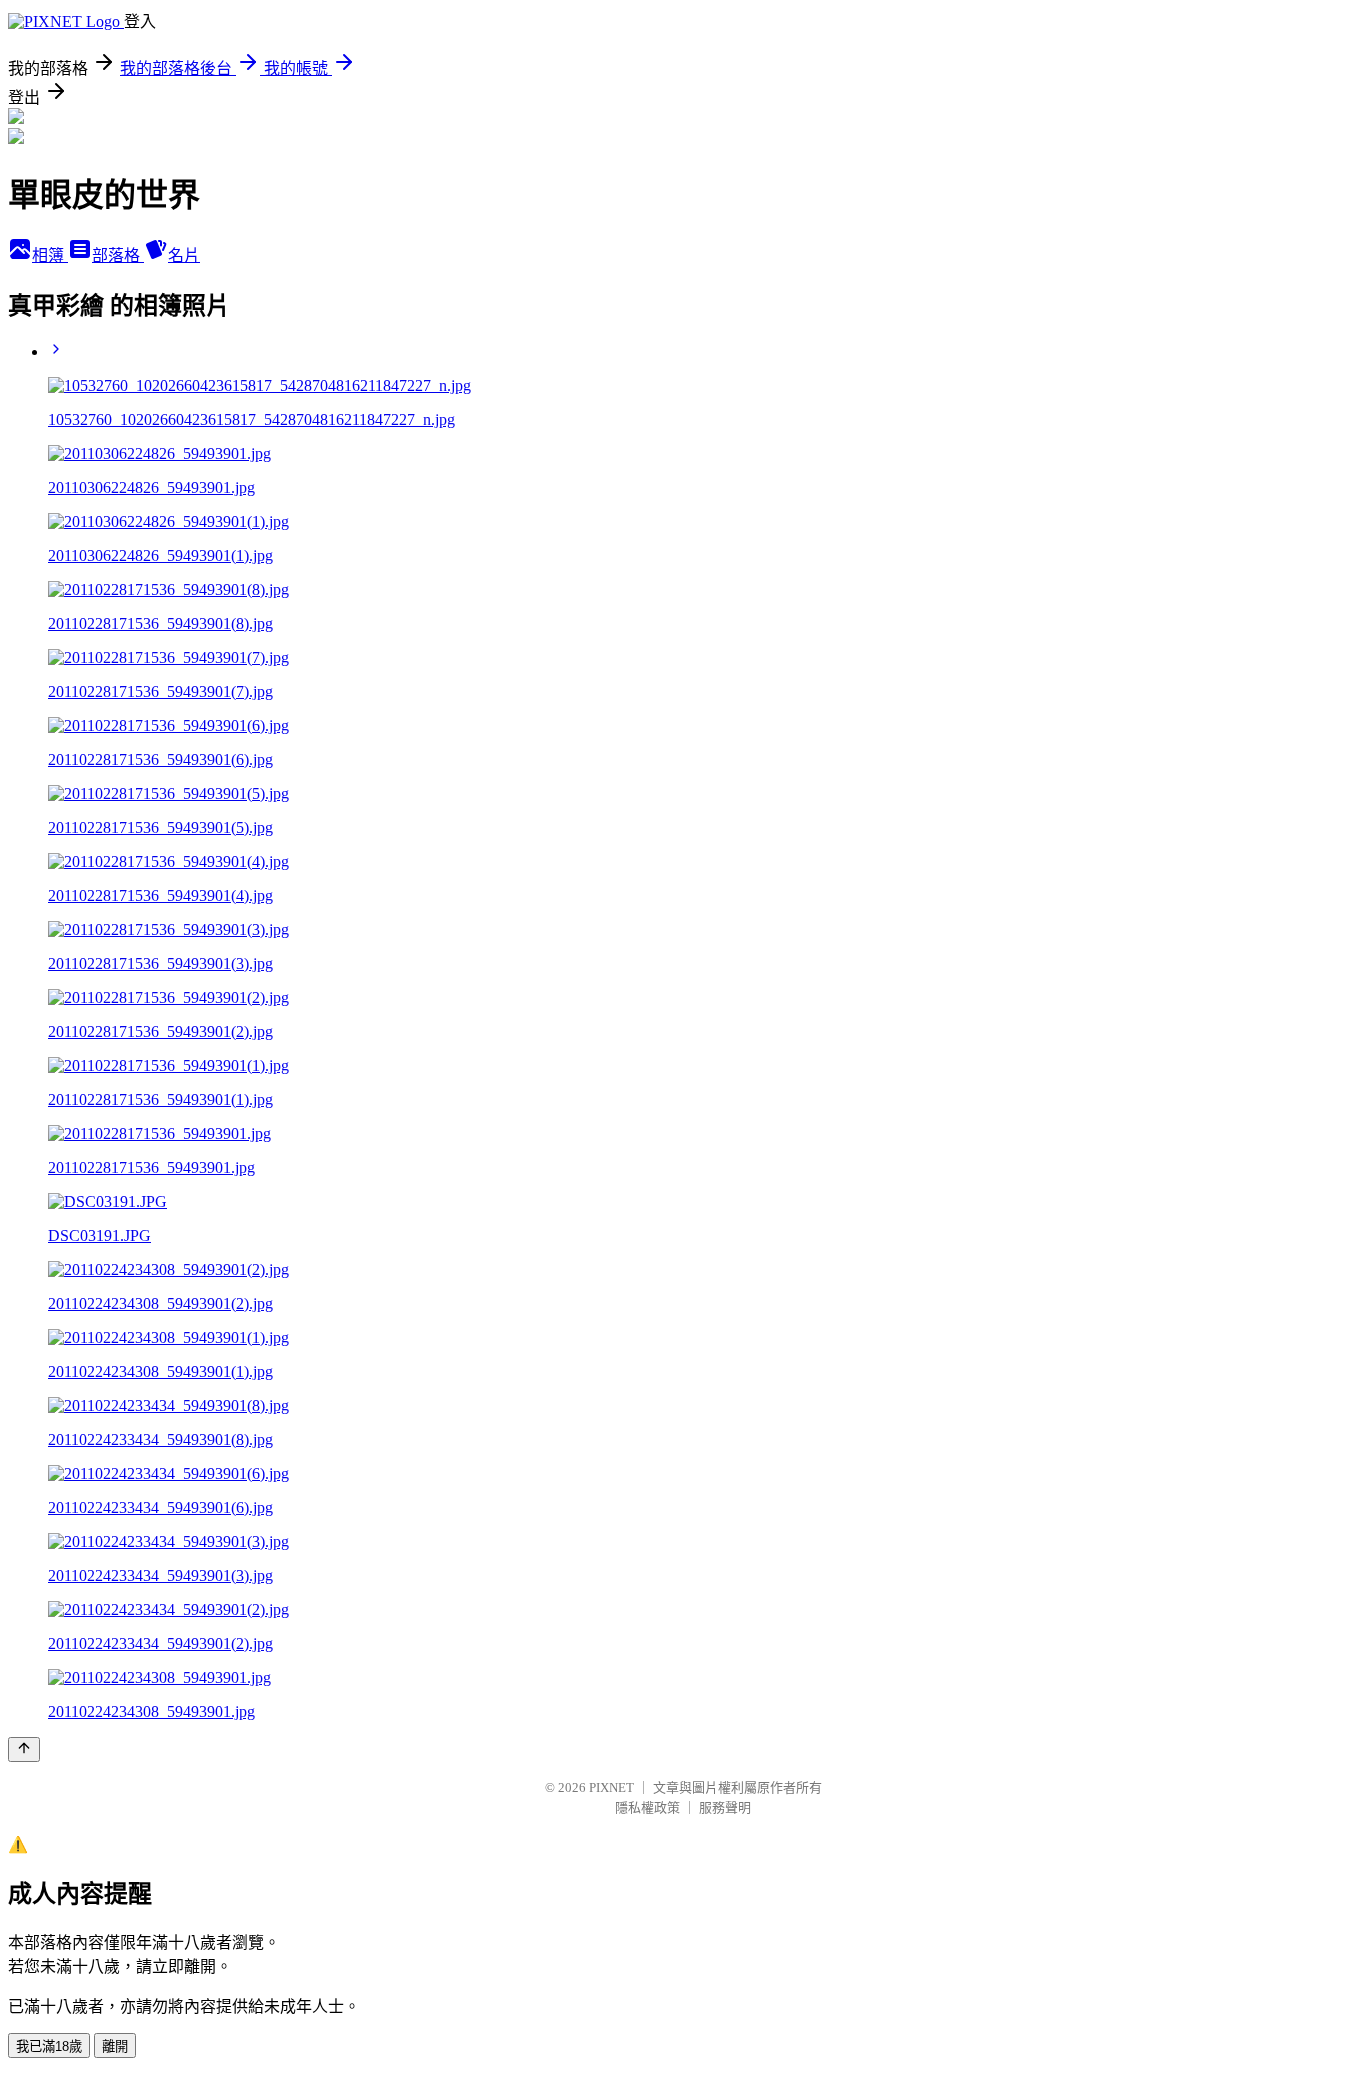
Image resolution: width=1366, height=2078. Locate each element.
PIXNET (611, 1787)
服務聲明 (725, 1807)
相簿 (50, 255)
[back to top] (24, 1749)
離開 (115, 2046)
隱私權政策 (647, 1807)
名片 (184, 255)
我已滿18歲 (49, 2046)
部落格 (118, 255)
